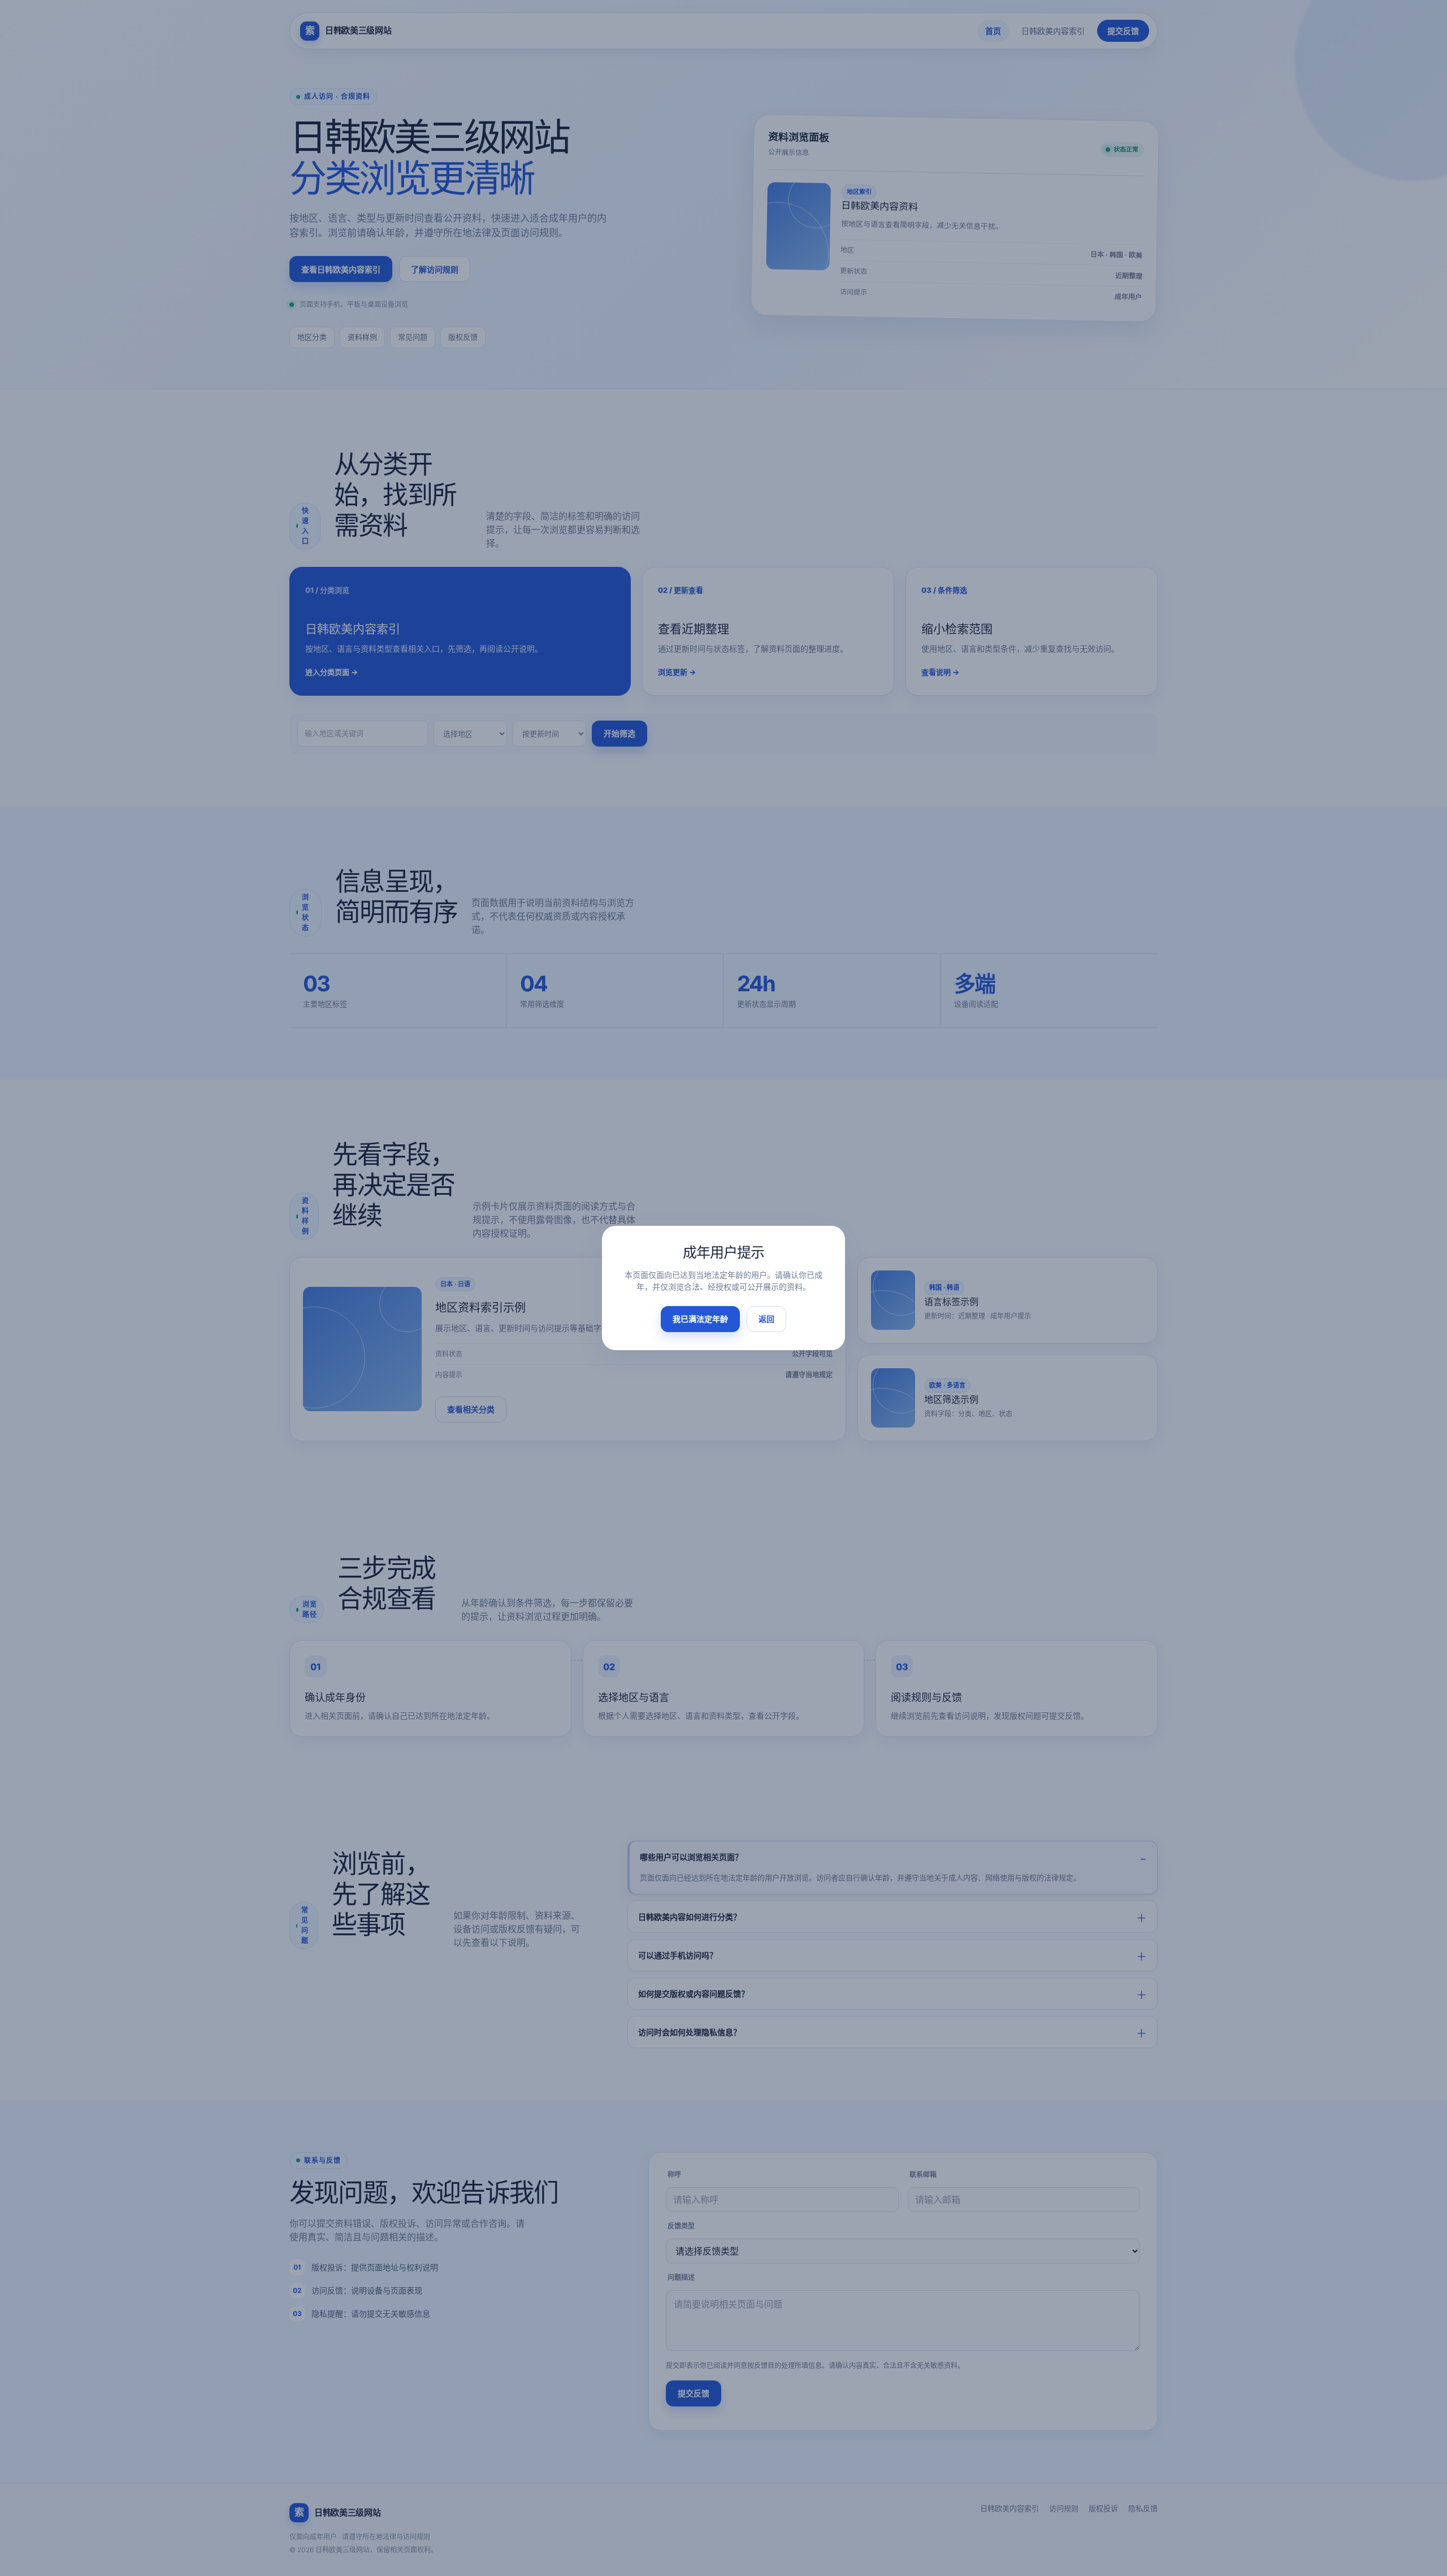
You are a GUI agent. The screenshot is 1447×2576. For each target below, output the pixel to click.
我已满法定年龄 (700, 1319)
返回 (766, 1319)
